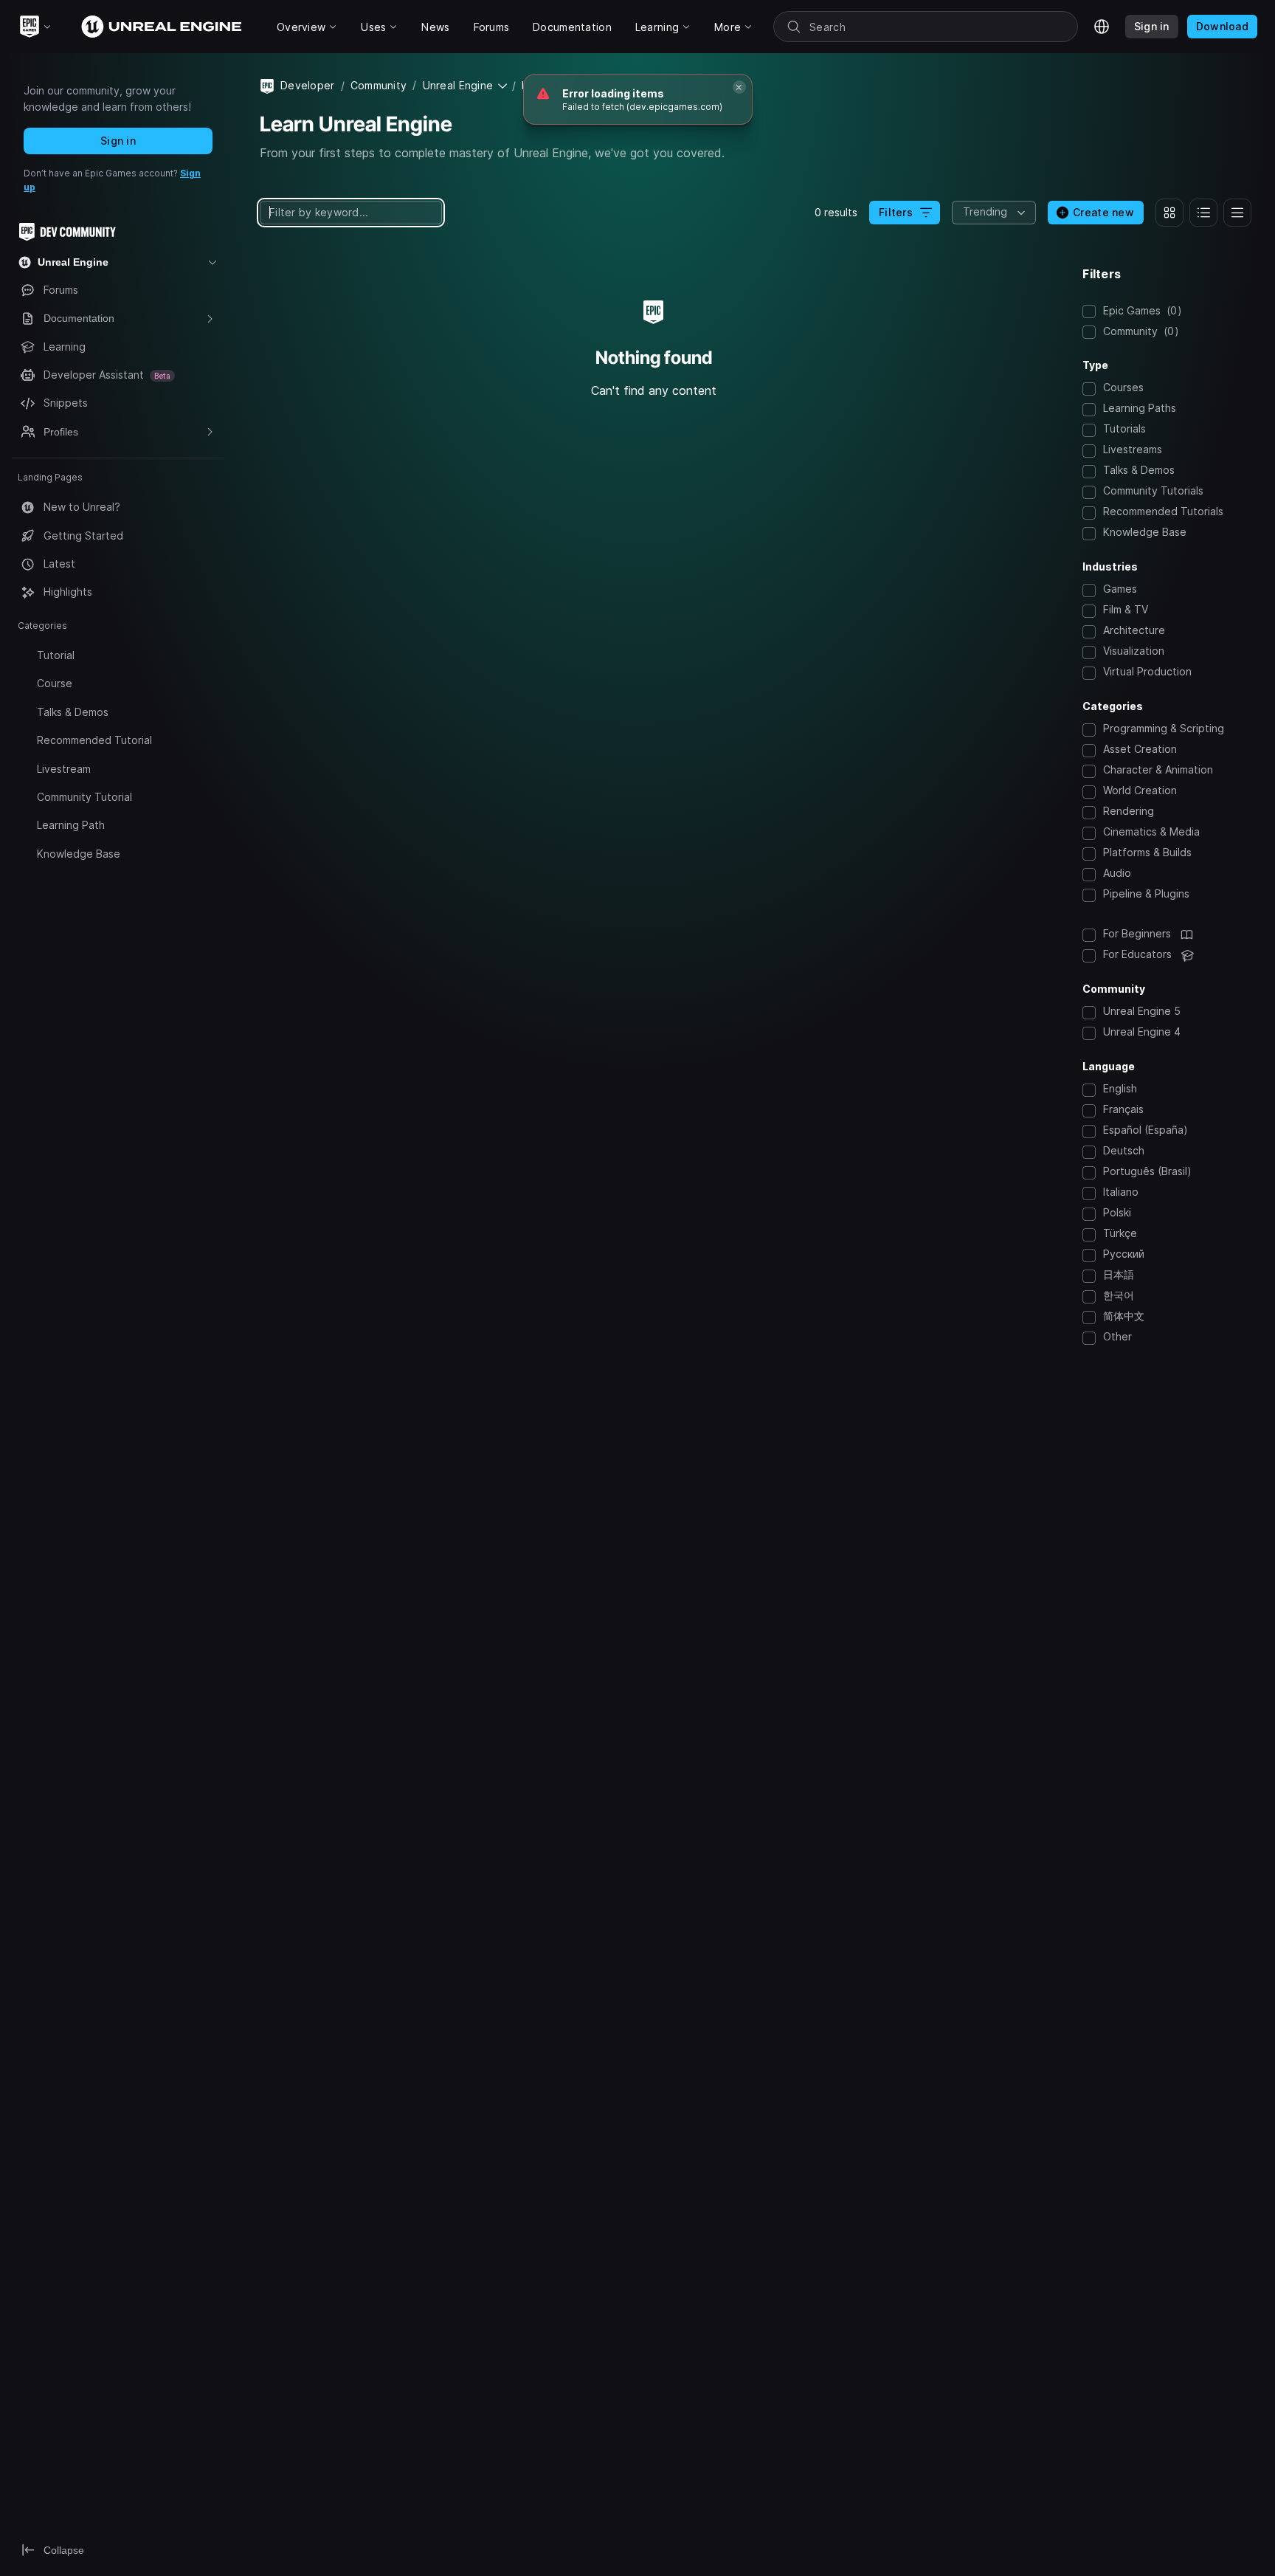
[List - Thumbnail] (1203, 213)
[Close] (739, 87)
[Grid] (1169, 213)
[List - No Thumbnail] (1237, 213)
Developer (308, 85)
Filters (896, 212)
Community (379, 85)
